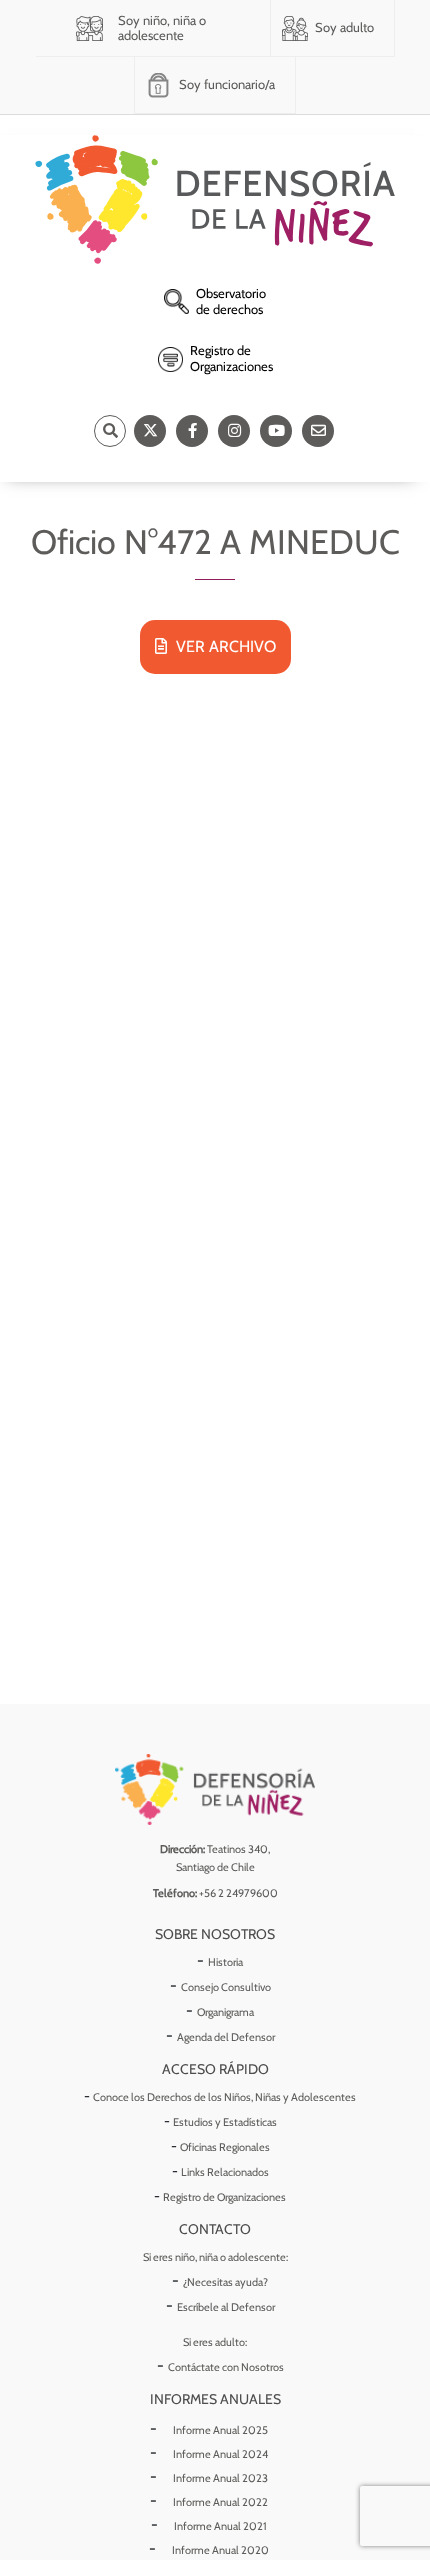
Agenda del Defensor (226, 2037)
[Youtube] (276, 431)
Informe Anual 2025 (220, 2430)
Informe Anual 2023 (220, 2478)
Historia (225, 1962)
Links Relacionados (225, 2172)
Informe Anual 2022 (220, 2502)
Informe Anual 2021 (220, 2526)
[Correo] (318, 431)
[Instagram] (234, 431)
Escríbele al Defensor (226, 2307)
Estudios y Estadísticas (225, 2122)
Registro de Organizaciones (224, 2197)
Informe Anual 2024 (220, 2454)
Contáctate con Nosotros (226, 2367)
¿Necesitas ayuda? (225, 2282)
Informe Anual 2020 (220, 2550)
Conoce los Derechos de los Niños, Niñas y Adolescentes (224, 2097)
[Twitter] (150, 431)
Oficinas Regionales (225, 2147)
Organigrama (225, 2012)
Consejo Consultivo (226, 1987)
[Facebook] (192, 431)
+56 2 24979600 (238, 1893)
